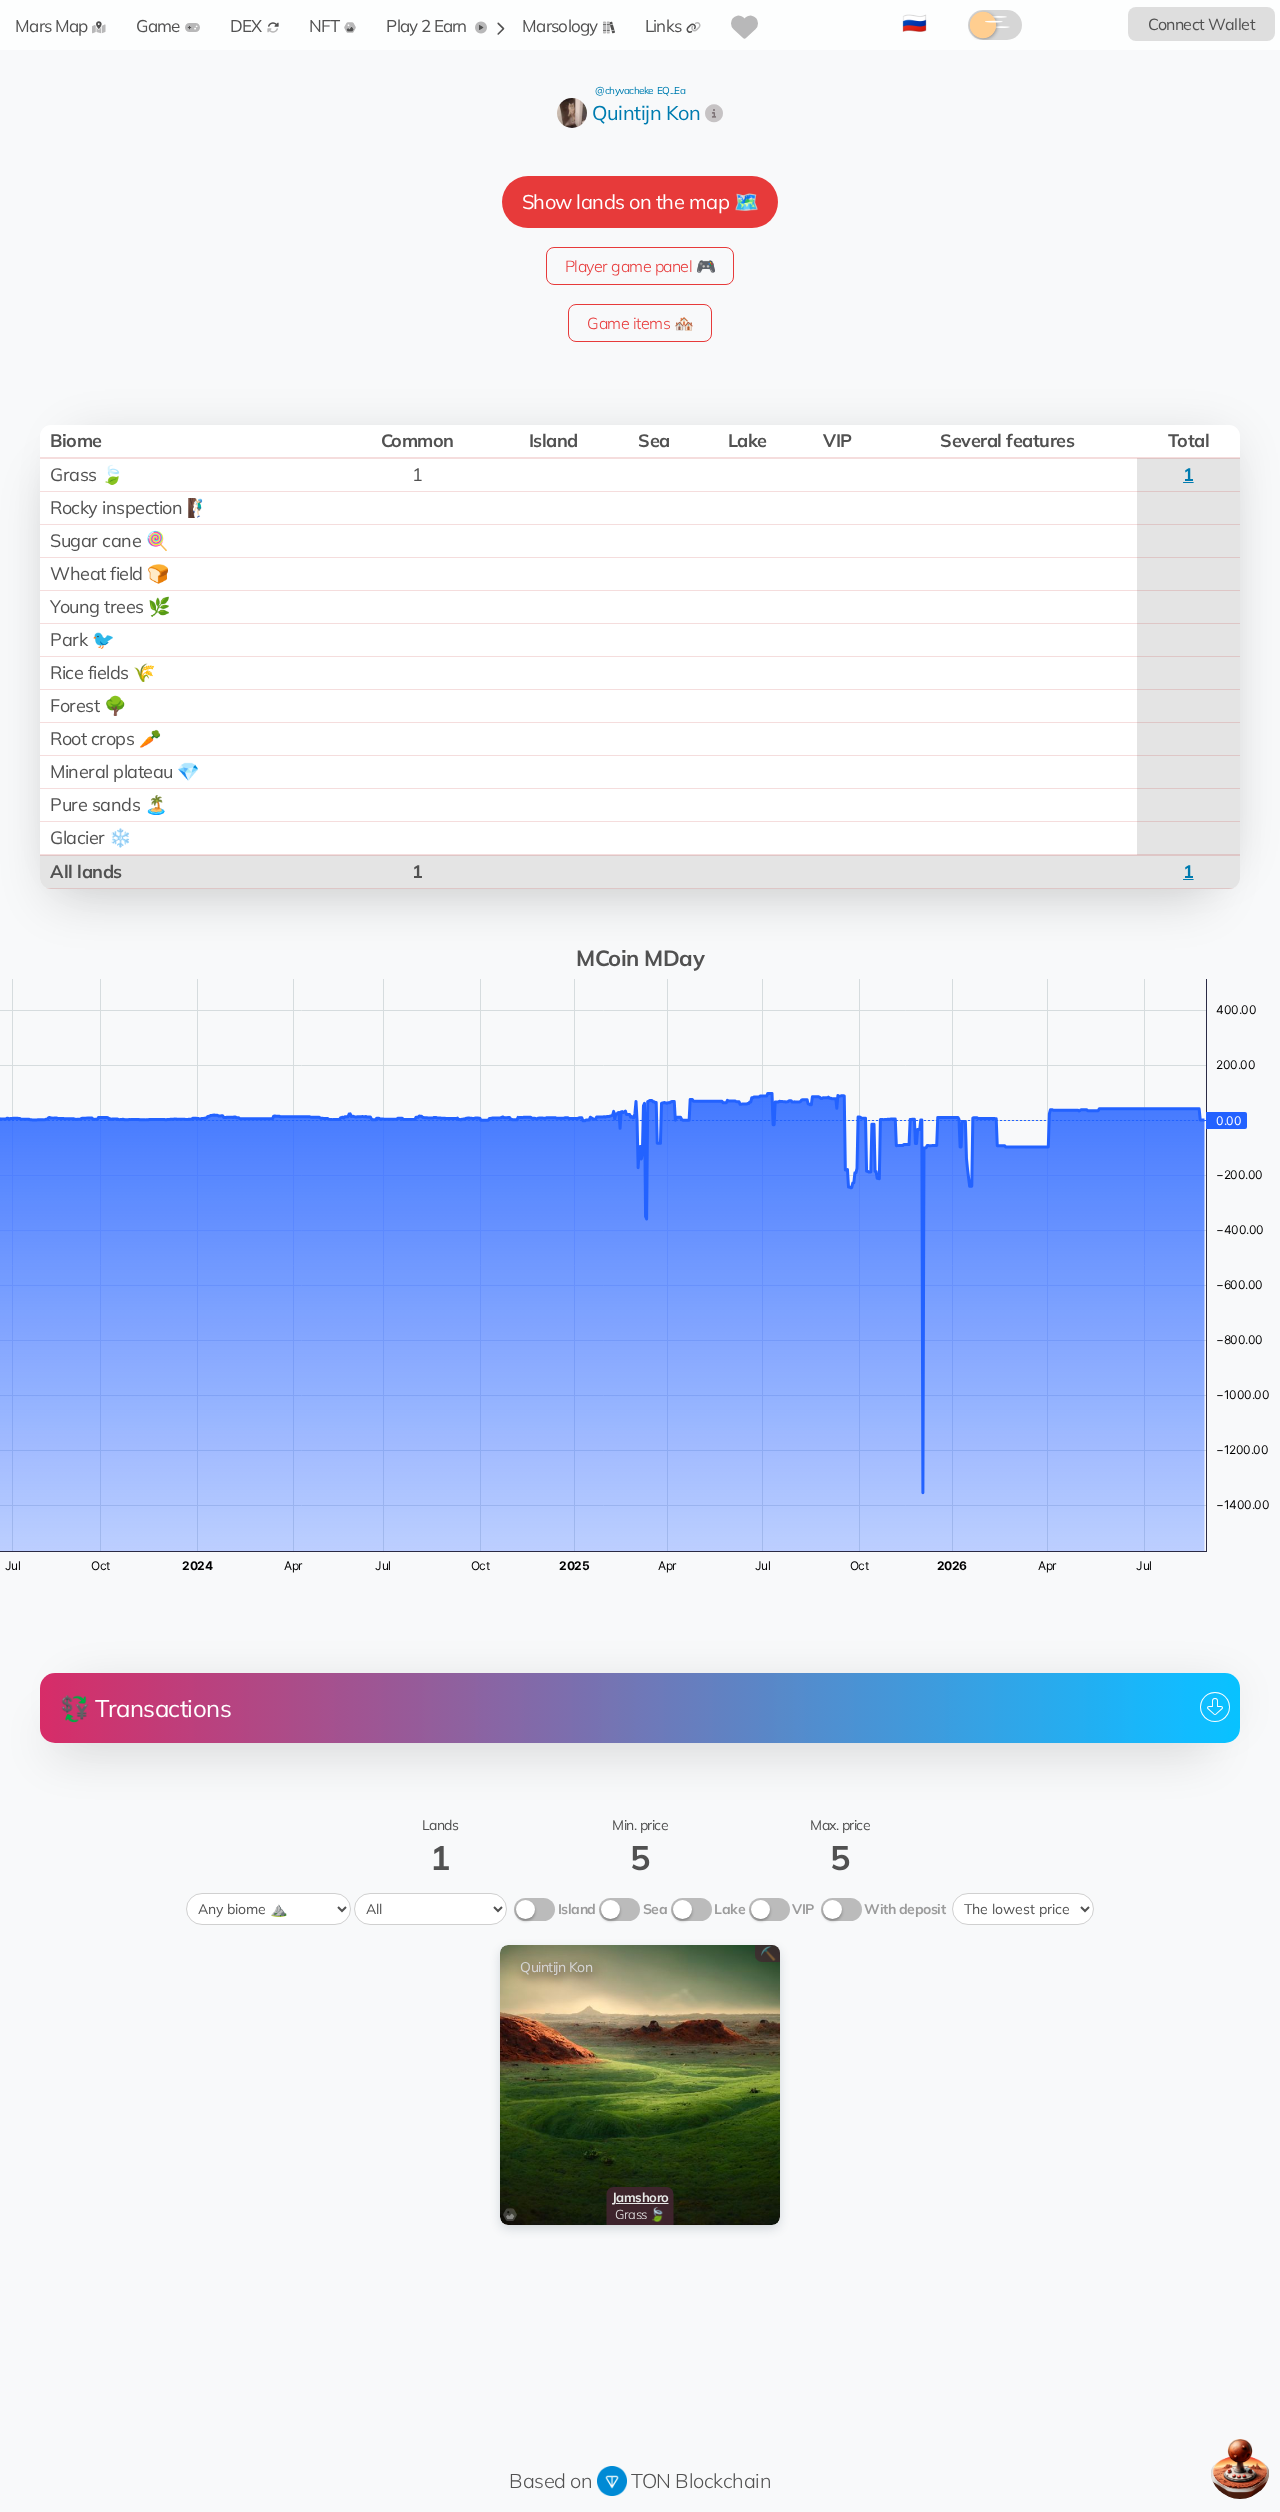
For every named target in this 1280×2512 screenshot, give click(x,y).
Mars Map (51, 25)
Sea (655, 1909)
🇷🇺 (914, 22)
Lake (729, 1909)
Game (157, 25)
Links (663, 25)
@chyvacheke (624, 90)
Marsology (560, 25)
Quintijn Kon (646, 112)
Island (577, 1909)
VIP (803, 1909)
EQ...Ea (671, 90)
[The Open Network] (612, 2480)
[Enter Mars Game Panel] (1240, 2469)
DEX (246, 25)
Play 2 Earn (428, 25)
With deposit (904, 1909)
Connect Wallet (1201, 24)
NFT (324, 25)
